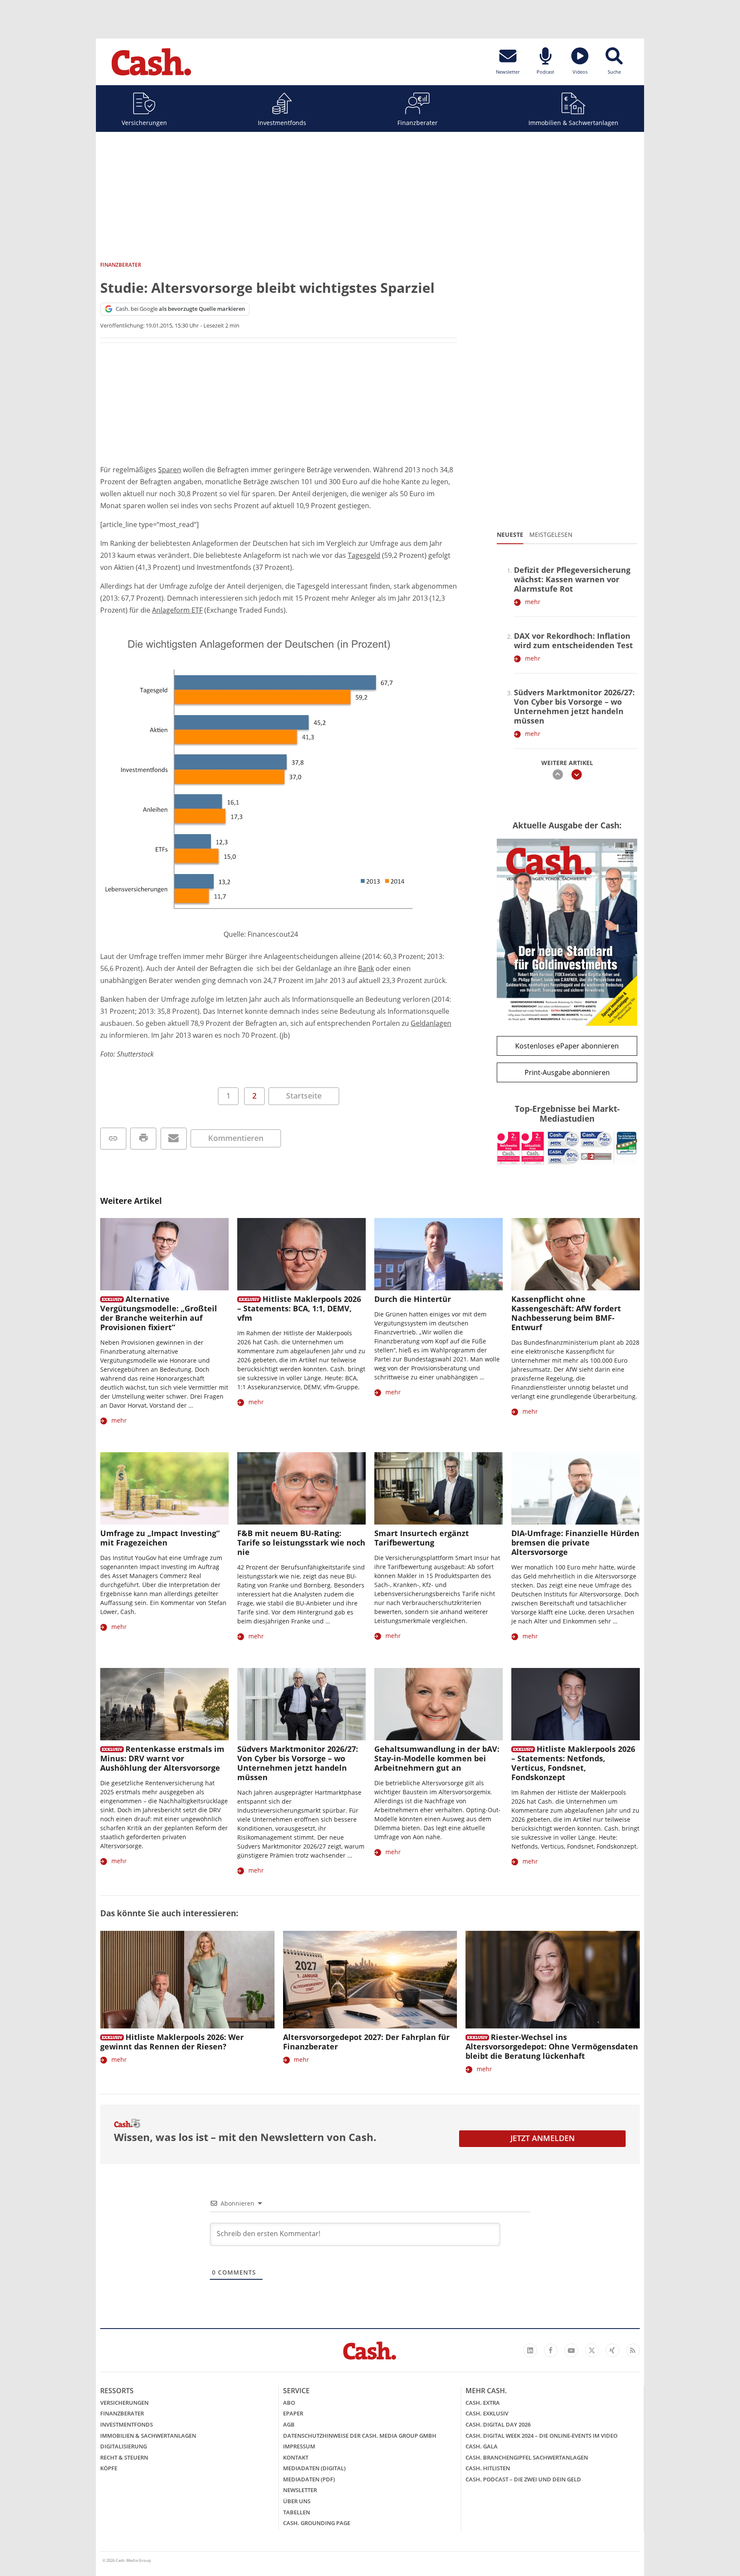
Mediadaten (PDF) (309, 2479)
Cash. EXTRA (483, 2403)
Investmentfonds (282, 123)
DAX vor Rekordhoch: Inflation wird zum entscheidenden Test (573, 640)
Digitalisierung (124, 2446)
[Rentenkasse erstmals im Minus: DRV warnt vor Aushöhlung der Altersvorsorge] (164, 1704)
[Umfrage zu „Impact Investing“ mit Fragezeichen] (164, 1488)
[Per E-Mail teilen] (174, 1139)
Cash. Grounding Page (317, 2523)
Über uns (297, 2501)
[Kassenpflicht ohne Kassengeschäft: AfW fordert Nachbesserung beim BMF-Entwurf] (576, 1254)
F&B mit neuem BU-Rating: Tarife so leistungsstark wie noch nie (301, 1543)
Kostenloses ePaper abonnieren (567, 1046)
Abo (289, 2403)
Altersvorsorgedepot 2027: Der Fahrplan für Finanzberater (366, 2042)
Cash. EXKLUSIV (487, 2413)
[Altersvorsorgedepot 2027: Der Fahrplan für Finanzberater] (370, 1980)
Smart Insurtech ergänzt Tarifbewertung (422, 1538)
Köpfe (109, 2468)
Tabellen (297, 2512)
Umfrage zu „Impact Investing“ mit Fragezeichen (160, 1538)
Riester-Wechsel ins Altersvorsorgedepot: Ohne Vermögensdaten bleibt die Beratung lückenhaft (552, 2046)
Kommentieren (236, 1138)
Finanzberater (418, 123)
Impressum (299, 2446)
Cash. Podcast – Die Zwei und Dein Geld (523, 2479)
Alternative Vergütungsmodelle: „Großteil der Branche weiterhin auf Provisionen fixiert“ (159, 1313)
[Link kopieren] (113, 1139)
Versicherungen (144, 123)
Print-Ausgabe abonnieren (567, 1072)
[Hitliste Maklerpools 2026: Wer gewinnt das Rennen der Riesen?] (187, 1980)
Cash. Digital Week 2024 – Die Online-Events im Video (542, 2436)
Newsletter (300, 2490)
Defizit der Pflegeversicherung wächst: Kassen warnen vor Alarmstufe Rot (572, 579)
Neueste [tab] (510, 535)
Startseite (304, 1096)
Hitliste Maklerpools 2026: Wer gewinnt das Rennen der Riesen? (172, 2042)
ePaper (293, 2413)
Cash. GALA (482, 2446)
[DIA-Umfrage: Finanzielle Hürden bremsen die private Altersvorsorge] (576, 1488)
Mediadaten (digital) (314, 2468)
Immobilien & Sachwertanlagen (573, 123)
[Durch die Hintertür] (439, 1254)
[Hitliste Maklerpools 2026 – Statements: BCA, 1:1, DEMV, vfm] (301, 1254)
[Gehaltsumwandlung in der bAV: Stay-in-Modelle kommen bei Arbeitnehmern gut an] (439, 1704)
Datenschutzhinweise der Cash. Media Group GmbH (360, 2436)
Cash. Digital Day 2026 (498, 2424)
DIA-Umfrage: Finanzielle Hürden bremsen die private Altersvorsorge (575, 1543)
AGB (289, 2424)
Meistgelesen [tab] (551, 535)
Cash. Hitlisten (488, 2468)
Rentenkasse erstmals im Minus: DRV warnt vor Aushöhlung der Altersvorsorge (162, 1758)
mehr (533, 602)
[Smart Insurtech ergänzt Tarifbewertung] (439, 1488)
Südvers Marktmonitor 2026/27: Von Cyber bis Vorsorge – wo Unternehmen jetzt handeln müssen (574, 706)
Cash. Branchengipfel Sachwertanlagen (527, 2457)
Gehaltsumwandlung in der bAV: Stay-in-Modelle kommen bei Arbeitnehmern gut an (437, 1758)
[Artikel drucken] (143, 1139)
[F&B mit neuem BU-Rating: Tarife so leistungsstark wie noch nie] (301, 1488)
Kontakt (296, 2457)
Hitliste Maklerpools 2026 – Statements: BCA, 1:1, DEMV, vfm (299, 1308)
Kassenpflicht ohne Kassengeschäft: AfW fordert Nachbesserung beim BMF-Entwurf (566, 1313)
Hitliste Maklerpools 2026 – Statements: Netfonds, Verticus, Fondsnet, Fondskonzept (573, 1763)
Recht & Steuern (124, 2457)
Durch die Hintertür (413, 1299)
